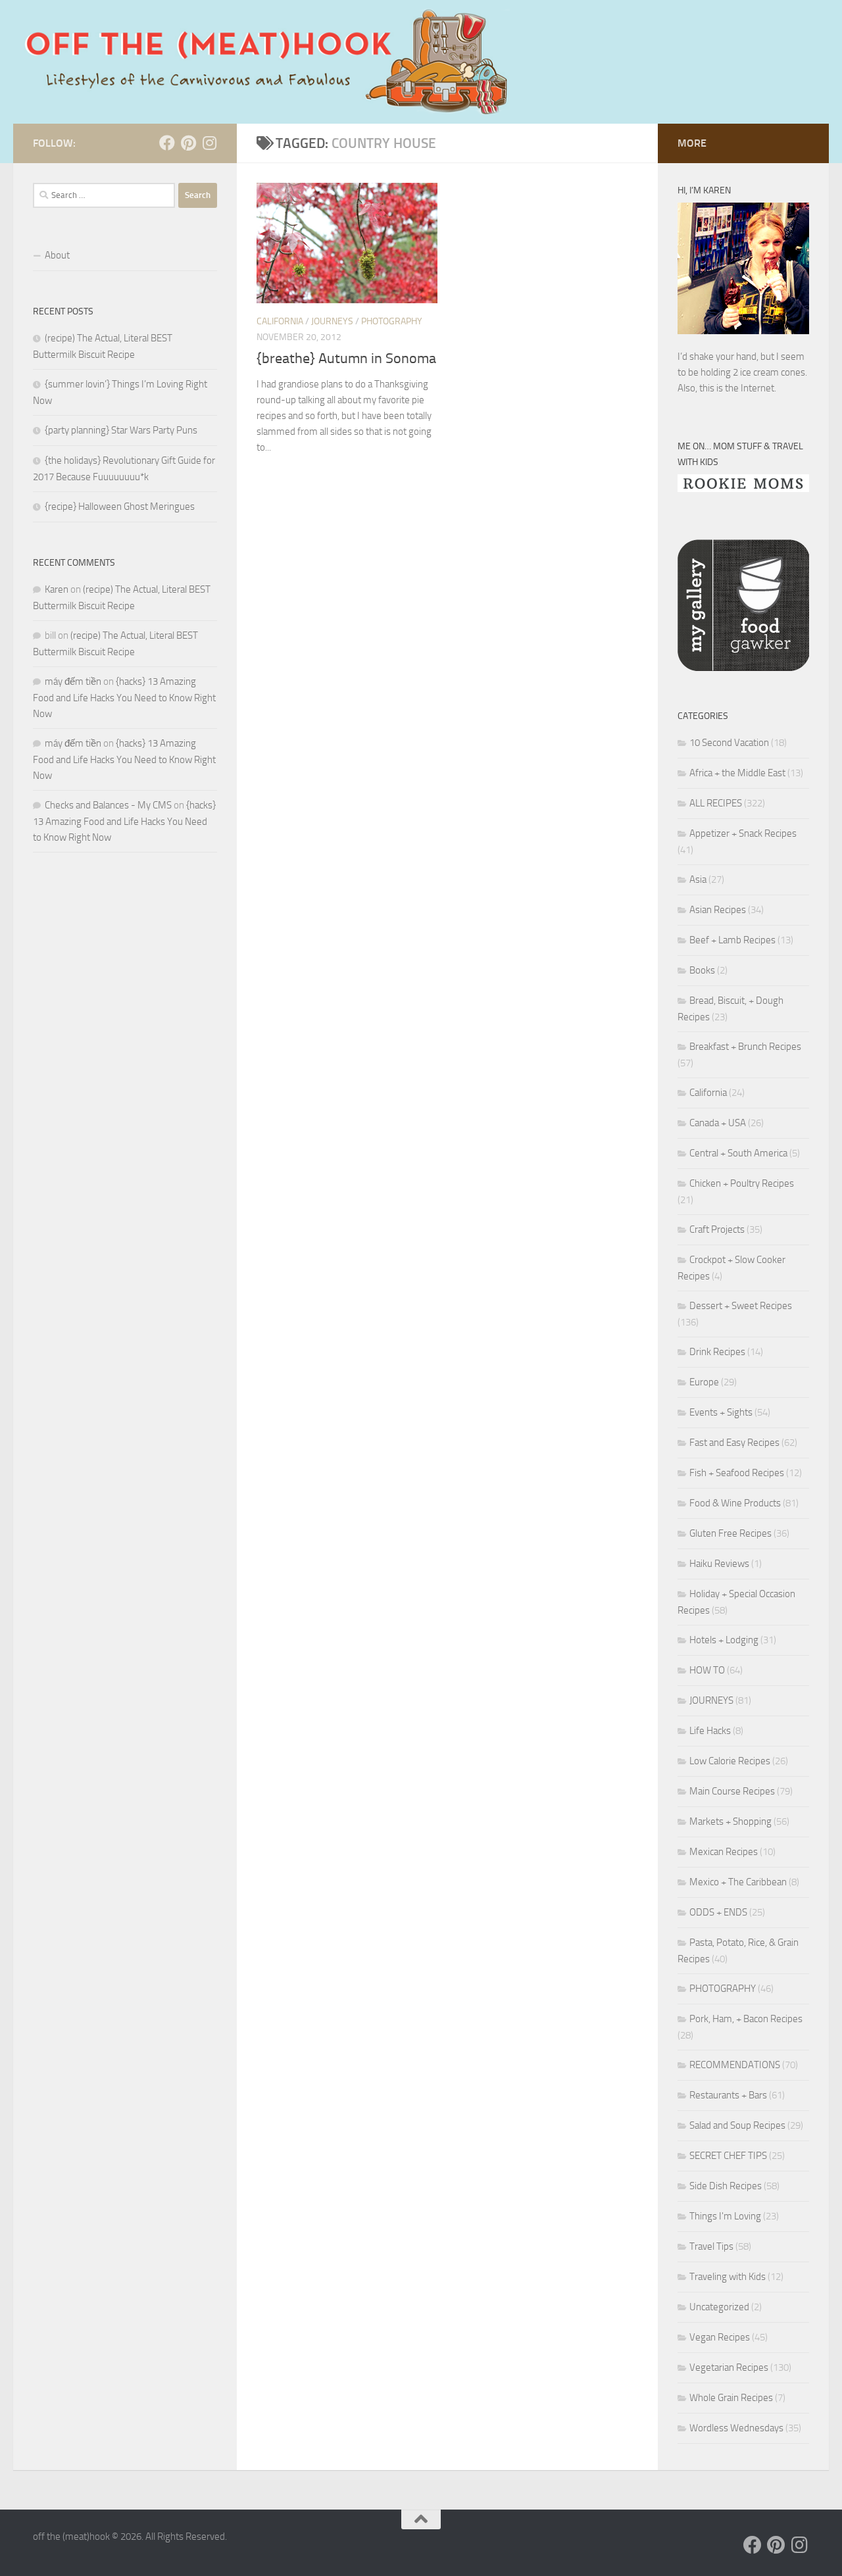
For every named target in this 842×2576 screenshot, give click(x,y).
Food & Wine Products (735, 1503)
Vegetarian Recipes (729, 2367)
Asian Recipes (718, 910)
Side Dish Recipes (726, 2186)
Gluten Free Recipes (731, 1533)
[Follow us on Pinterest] (188, 143)
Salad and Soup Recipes (737, 2125)
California (280, 321)
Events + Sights (721, 1412)
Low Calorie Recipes (730, 1761)
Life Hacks (710, 1731)
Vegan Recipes (720, 2337)
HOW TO (707, 1670)
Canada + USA (718, 1123)
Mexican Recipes (724, 1852)
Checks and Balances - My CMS (108, 805)
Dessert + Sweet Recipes (741, 1306)
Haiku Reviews (719, 1564)
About (57, 255)
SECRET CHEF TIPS (728, 2156)
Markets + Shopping (731, 1821)
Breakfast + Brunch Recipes (745, 1047)
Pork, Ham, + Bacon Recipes (746, 2019)
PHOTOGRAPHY (392, 321)
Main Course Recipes (732, 1791)
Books (702, 970)
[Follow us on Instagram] (209, 143)
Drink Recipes (717, 1352)
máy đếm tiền (73, 681)
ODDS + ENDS (718, 1912)
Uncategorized (719, 2307)
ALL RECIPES (716, 803)
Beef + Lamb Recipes (732, 940)
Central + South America (738, 1153)
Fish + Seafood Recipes (737, 1473)
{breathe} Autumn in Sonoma (346, 359)
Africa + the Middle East (737, 773)
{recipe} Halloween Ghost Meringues (120, 507)
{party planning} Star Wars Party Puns (121, 430)
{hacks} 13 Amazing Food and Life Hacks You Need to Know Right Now (124, 698)
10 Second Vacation (729, 743)
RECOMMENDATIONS (735, 2065)
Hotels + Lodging (724, 1640)
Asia (698, 879)
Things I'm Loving (725, 2216)
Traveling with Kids (728, 2277)
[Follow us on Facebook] (167, 143)
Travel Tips (711, 2246)
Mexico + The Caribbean (738, 1882)
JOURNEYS (332, 321)
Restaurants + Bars (728, 2095)
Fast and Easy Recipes (734, 1443)
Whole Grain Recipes (731, 2398)
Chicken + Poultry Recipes (742, 1183)
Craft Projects (717, 1229)
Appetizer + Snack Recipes (743, 833)
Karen (57, 589)
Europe (704, 1382)
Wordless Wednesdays (736, 2428)
